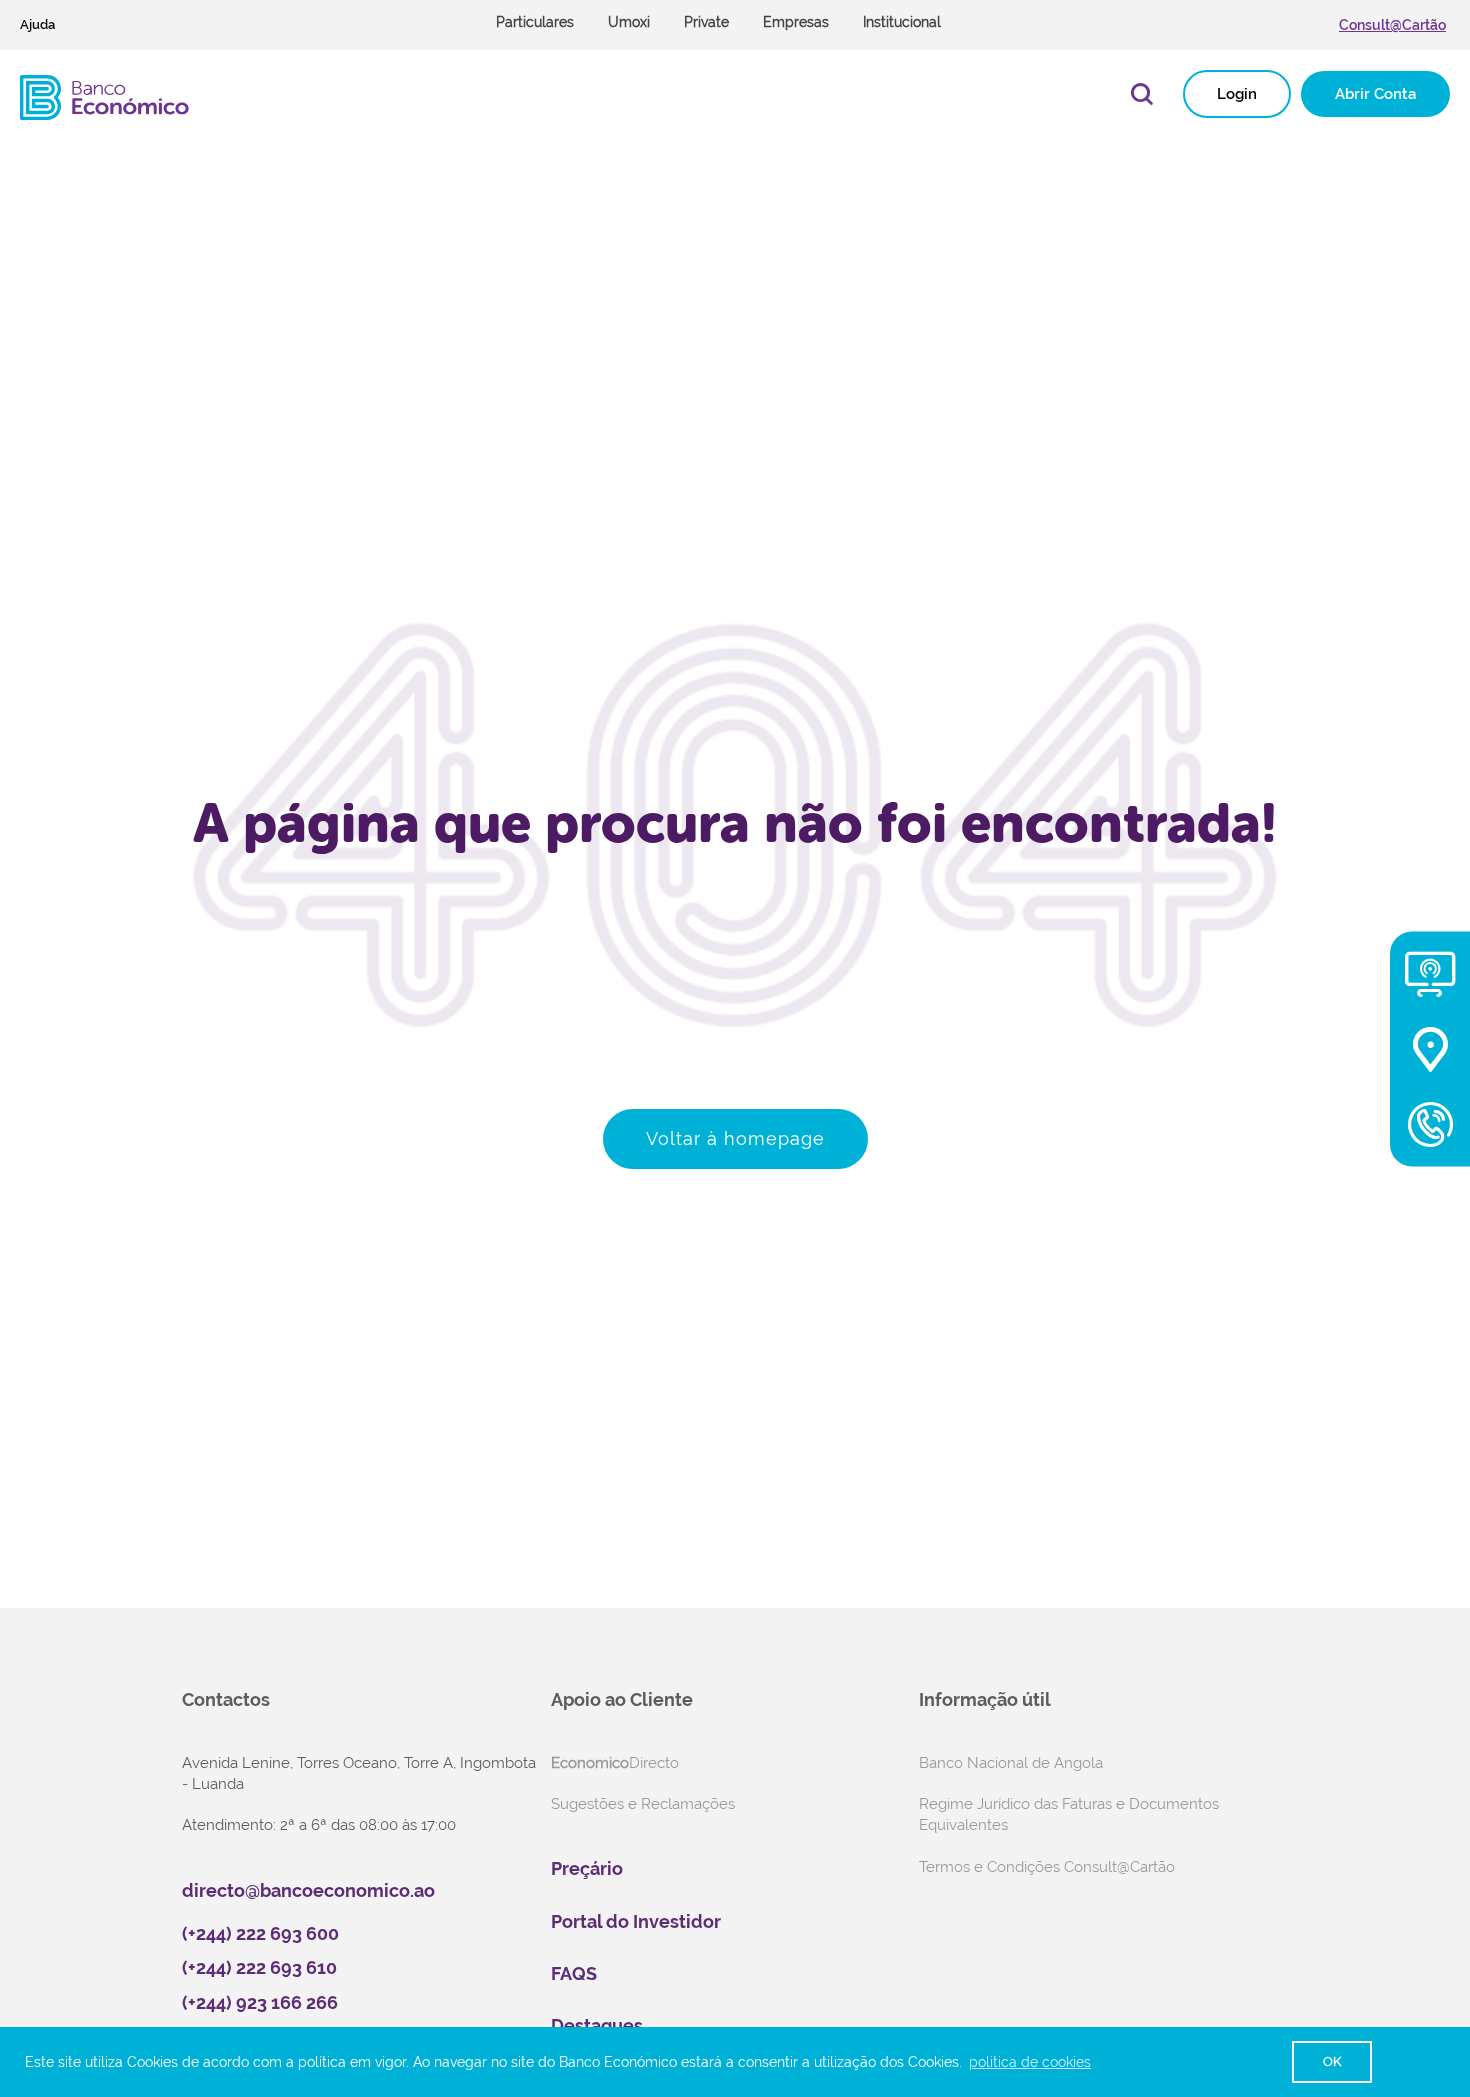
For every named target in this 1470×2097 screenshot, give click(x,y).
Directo (615, 1763)
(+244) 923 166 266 (260, 2002)
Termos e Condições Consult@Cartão (1047, 1867)
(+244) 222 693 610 (259, 1967)
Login (1237, 94)
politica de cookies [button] (1030, 2062)
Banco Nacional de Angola (1011, 1763)
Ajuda (37, 24)
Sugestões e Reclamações (643, 1804)
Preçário (587, 1868)
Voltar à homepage (735, 1138)
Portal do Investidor (636, 1921)
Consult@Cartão (1392, 25)
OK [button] (1332, 2061)
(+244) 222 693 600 (260, 1933)
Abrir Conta (1375, 94)
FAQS (574, 1973)
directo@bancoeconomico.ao (308, 1890)
